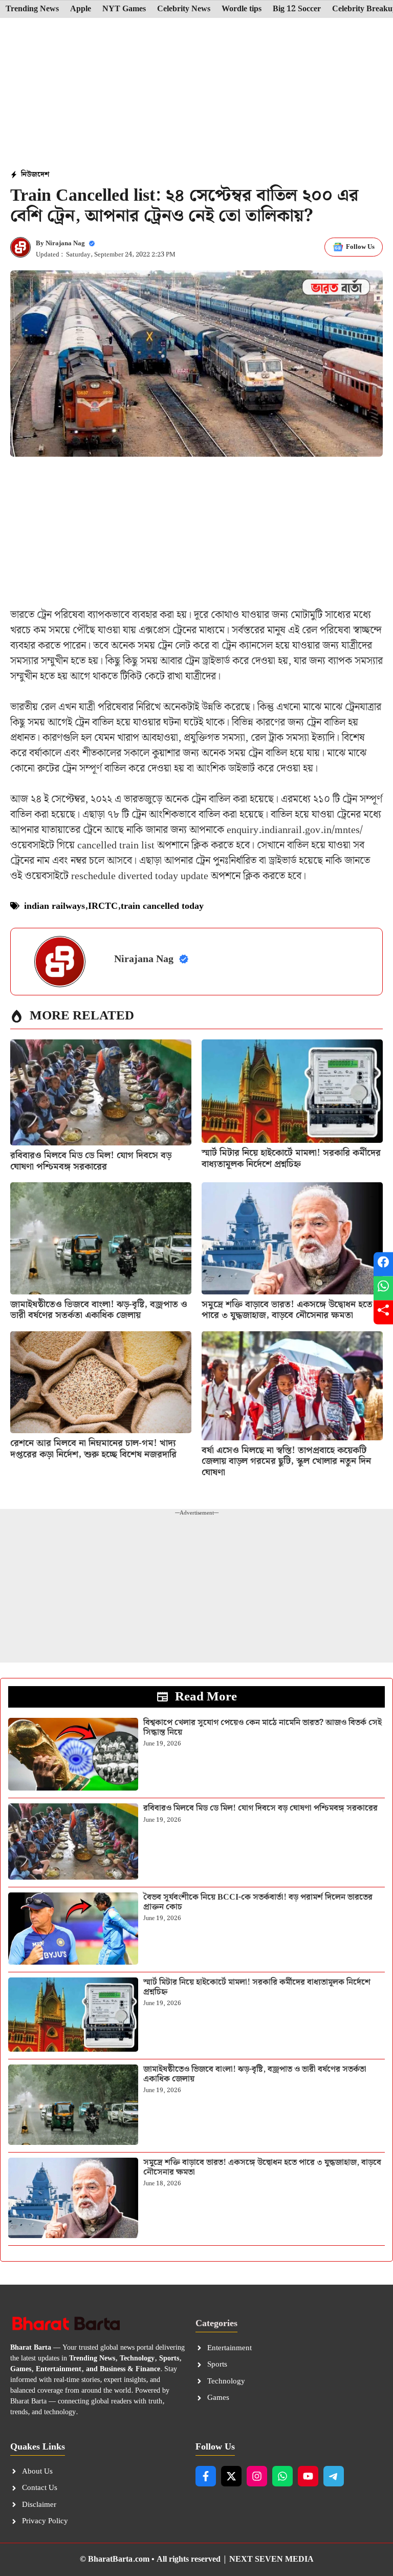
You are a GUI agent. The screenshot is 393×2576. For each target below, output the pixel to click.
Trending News (32, 9)
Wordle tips (242, 9)
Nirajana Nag (65, 243)
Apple (81, 9)
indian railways (54, 906)
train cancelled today (162, 906)
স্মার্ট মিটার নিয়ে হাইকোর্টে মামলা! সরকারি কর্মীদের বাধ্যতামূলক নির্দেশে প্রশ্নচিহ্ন (291, 1158)
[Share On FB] (383, 1264)
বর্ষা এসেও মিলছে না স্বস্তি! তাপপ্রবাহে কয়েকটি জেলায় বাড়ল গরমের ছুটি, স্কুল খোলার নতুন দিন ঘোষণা (286, 1461)
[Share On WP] (383, 1288)
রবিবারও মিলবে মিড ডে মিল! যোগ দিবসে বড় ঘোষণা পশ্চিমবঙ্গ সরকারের (91, 1161)
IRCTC (103, 906)
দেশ (43, 175)
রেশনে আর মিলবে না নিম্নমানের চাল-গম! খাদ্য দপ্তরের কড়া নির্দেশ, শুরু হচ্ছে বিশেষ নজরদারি (93, 1449)
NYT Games (124, 9)
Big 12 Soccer (297, 9)
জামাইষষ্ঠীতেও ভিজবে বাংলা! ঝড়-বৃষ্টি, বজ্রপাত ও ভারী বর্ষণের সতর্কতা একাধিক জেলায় (99, 1310)
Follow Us (360, 247)
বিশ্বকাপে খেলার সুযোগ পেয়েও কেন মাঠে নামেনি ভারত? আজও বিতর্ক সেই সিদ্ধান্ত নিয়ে (263, 1728)
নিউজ (29, 175)
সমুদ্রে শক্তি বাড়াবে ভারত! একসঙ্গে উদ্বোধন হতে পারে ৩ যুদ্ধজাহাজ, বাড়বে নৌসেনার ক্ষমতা (287, 1310)
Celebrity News (184, 9)
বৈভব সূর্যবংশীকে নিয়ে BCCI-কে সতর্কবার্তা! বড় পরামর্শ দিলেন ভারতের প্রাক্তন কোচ (258, 1902)
